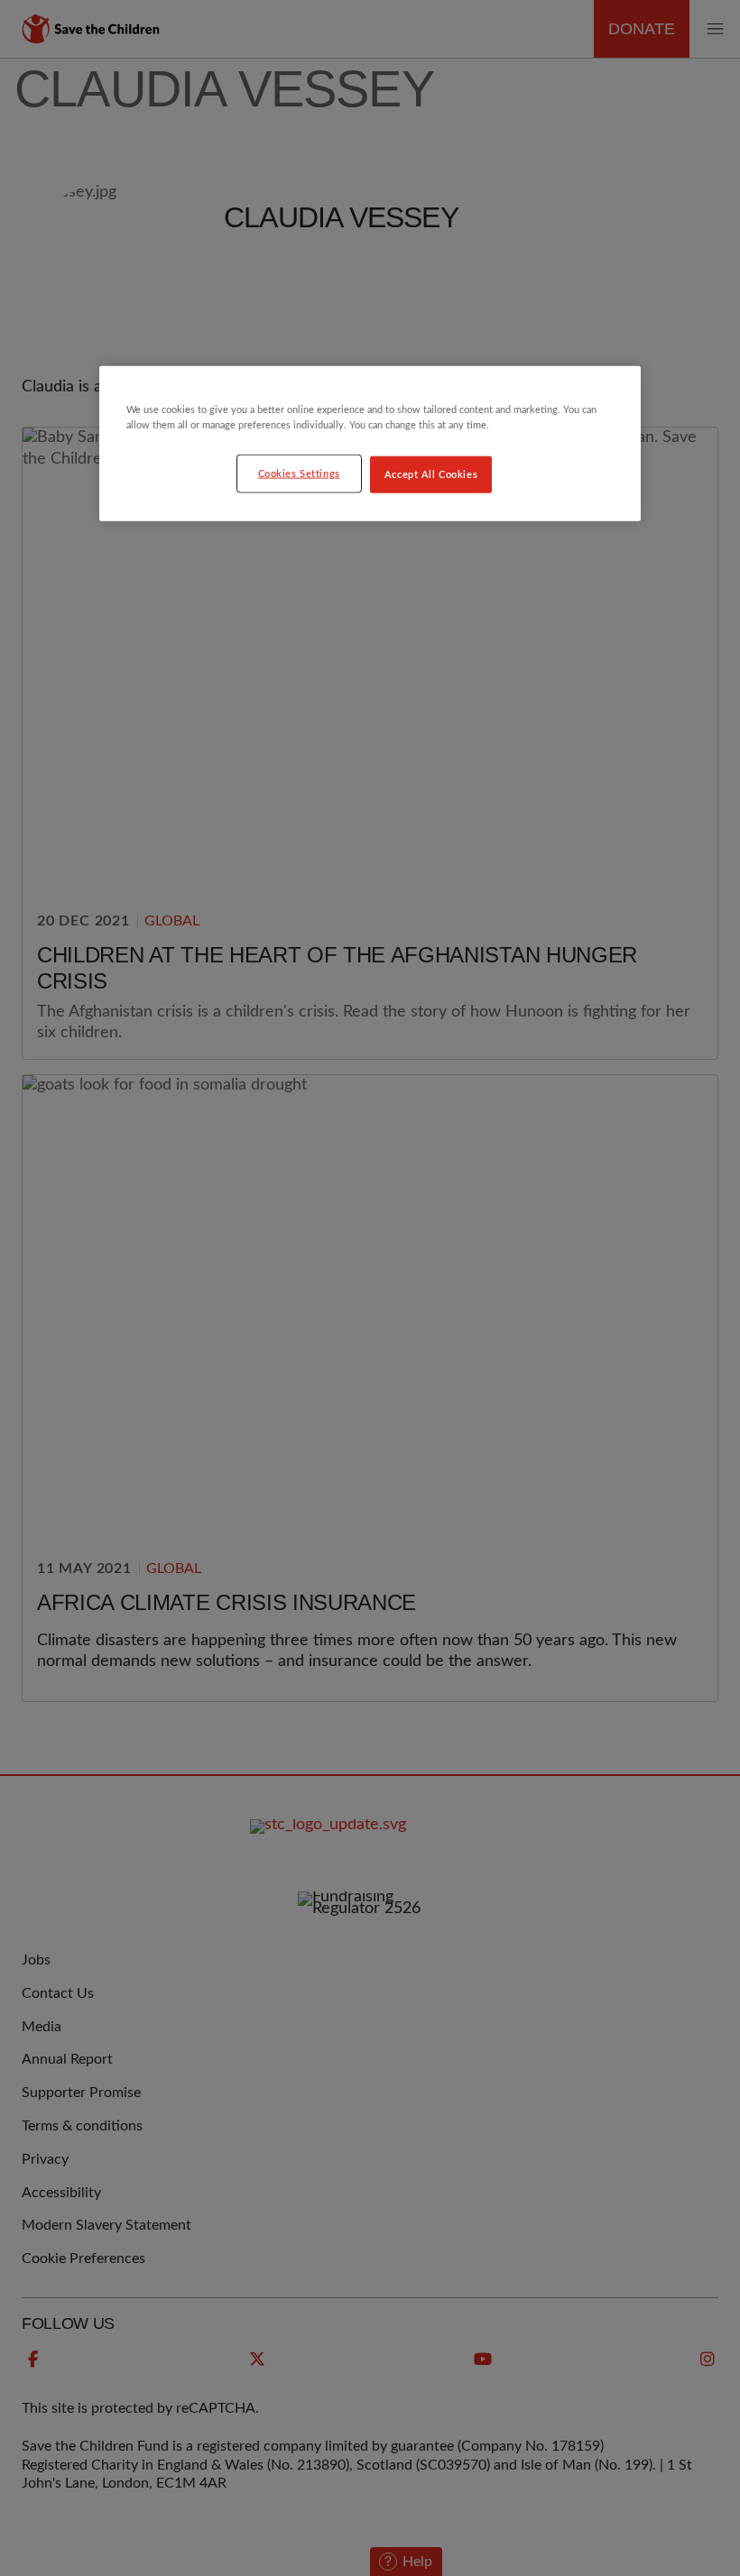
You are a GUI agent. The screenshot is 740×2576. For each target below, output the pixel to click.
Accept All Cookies (431, 474)
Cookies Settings (299, 473)
